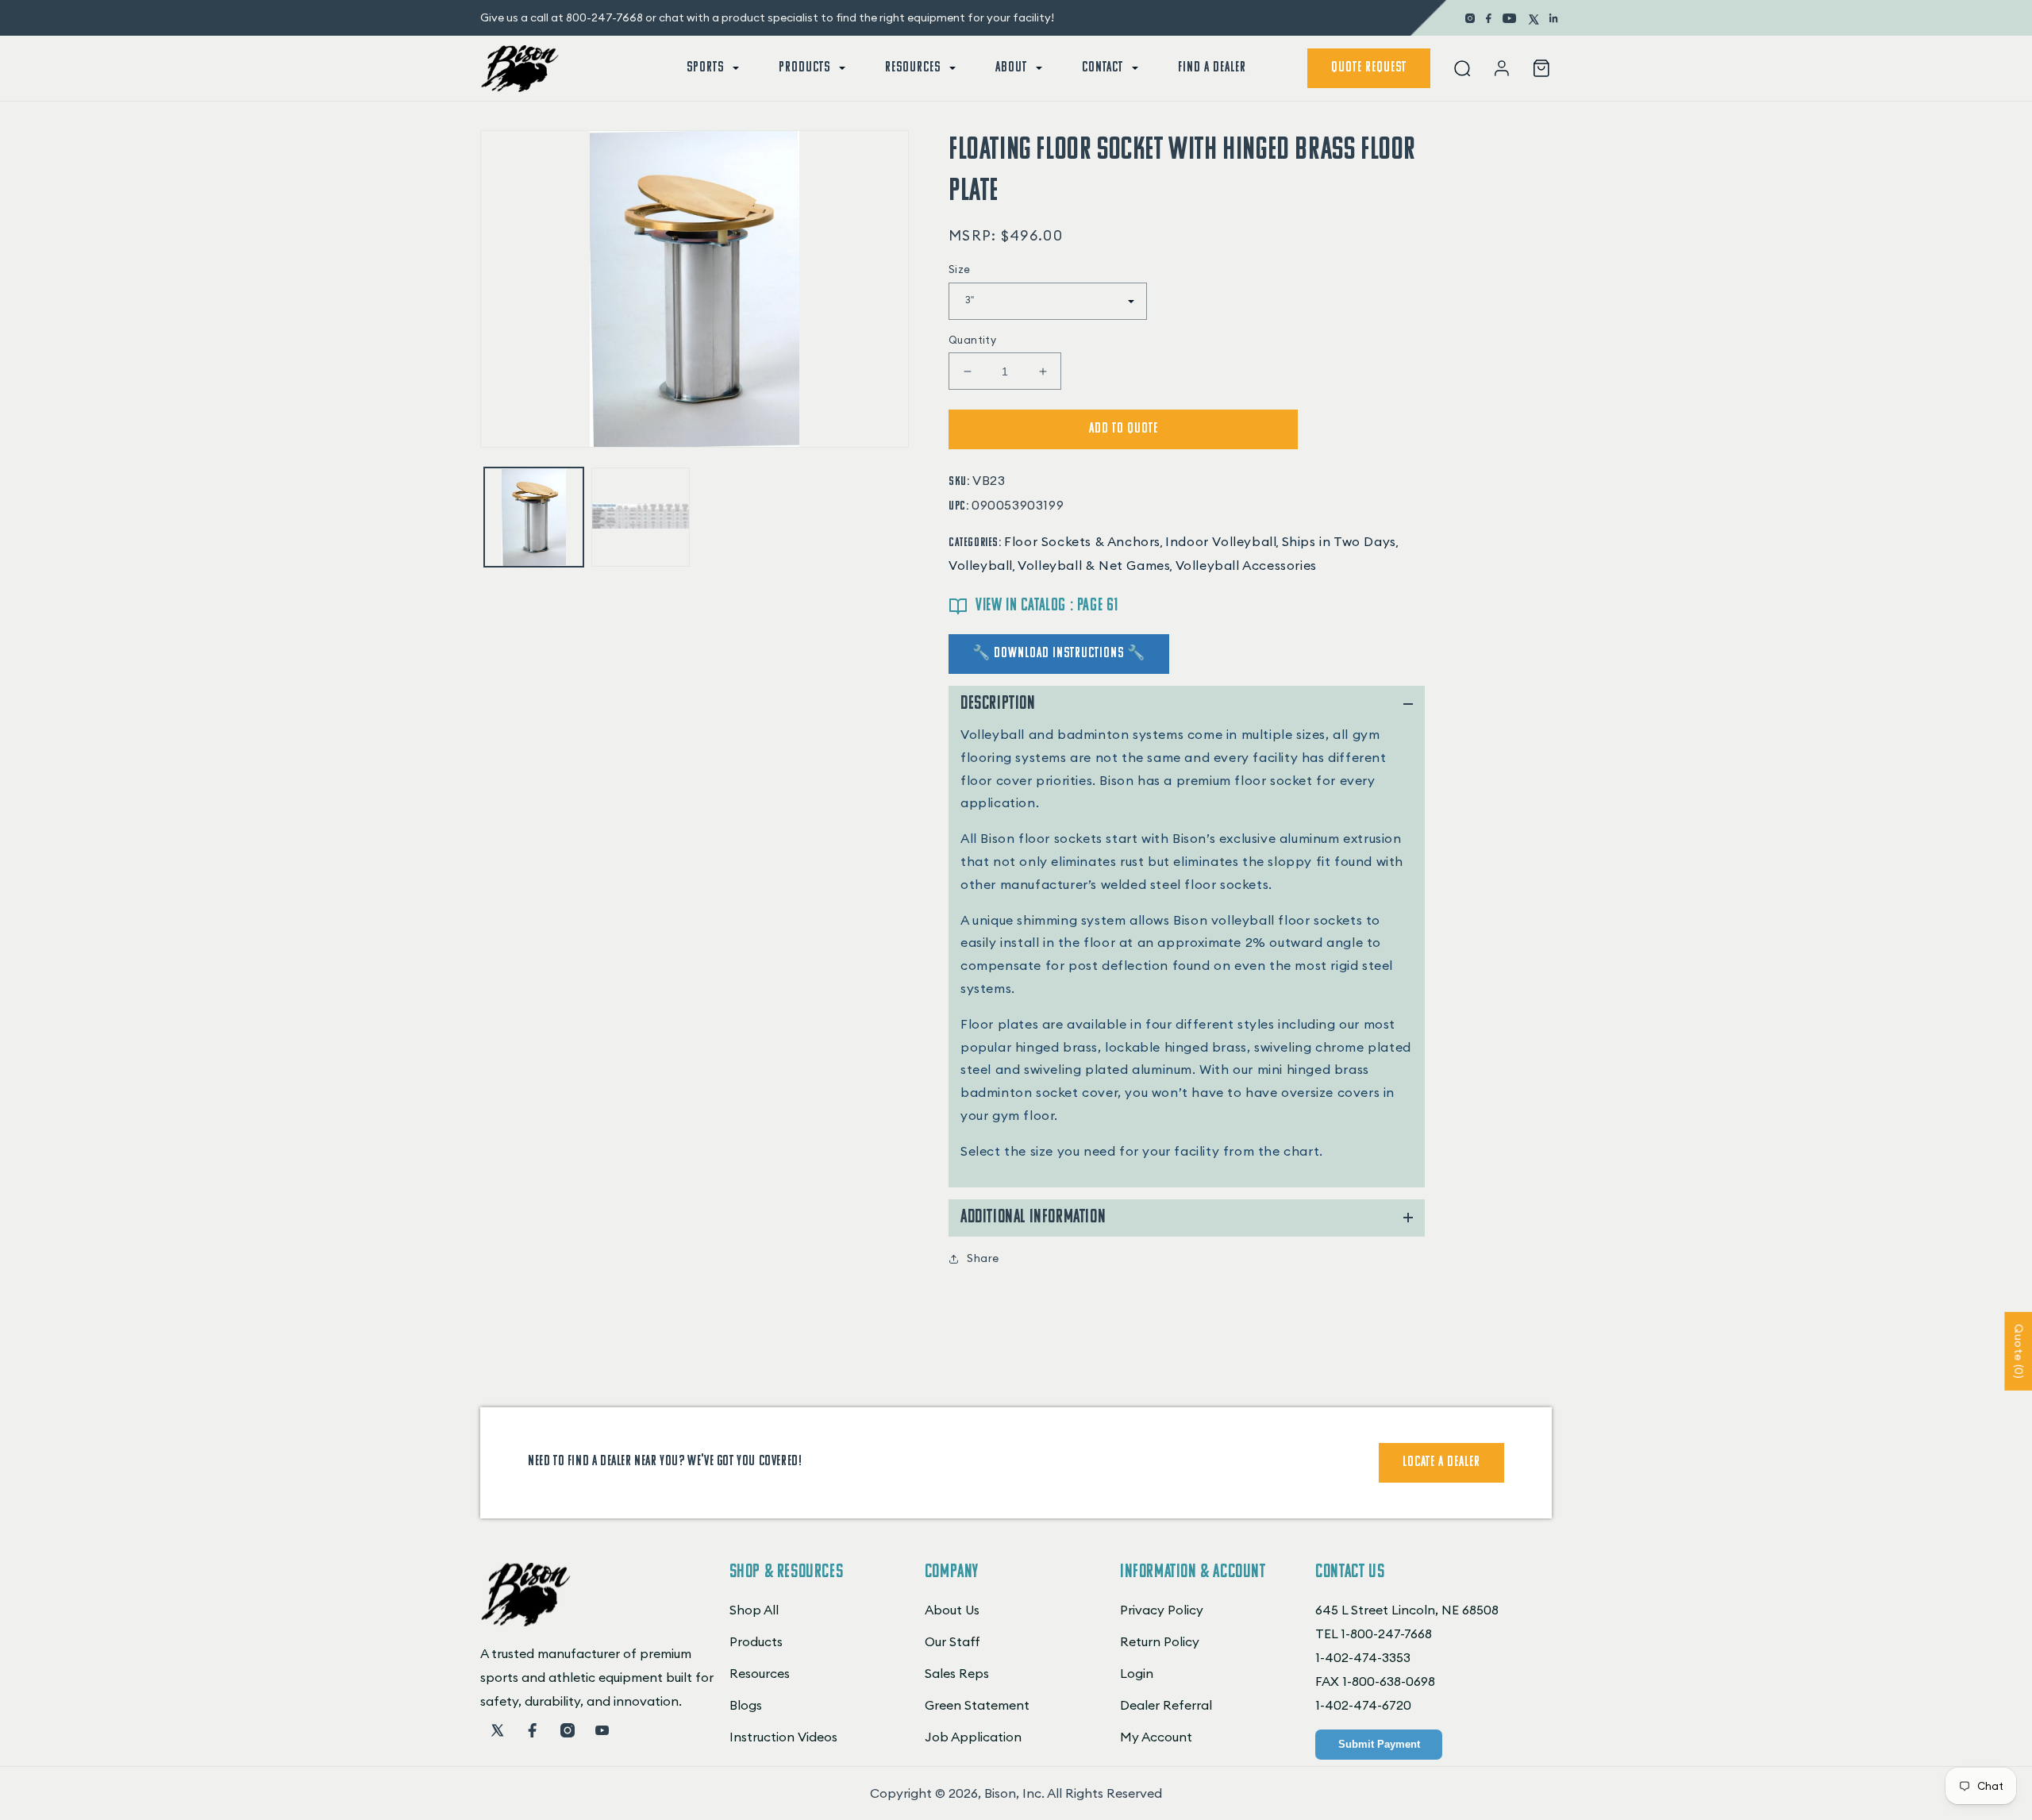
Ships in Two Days (1339, 541)
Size (960, 269)
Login (1137, 1673)
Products (756, 1641)
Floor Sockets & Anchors (1082, 541)
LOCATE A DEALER (1441, 1463)
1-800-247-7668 (1386, 1633)
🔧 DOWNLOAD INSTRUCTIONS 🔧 (1059, 654)
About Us (952, 1610)
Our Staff (952, 1641)
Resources (760, 1673)
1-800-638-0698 (1389, 1681)
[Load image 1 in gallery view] (534, 517)
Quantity (972, 340)
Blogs (746, 1705)
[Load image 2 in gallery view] (641, 517)
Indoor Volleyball (1221, 541)
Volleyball (981, 565)
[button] (711, 68)
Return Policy (1160, 1641)
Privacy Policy (1162, 1610)
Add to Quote (1124, 429)
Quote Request (1369, 68)
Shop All (754, 1610)
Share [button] (983, 1258)
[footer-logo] (526, 1622)
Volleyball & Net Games (1094, 565)
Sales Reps (957, 1673)
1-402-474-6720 (1363, 1705)
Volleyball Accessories (1246, 565)
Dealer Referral (1166, 1705)
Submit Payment (1379, 1744)
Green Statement (977, 1705)
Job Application (973, 1737)
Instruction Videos (783, 1737)
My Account (1156, 1737)
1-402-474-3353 (1363, 1657)
